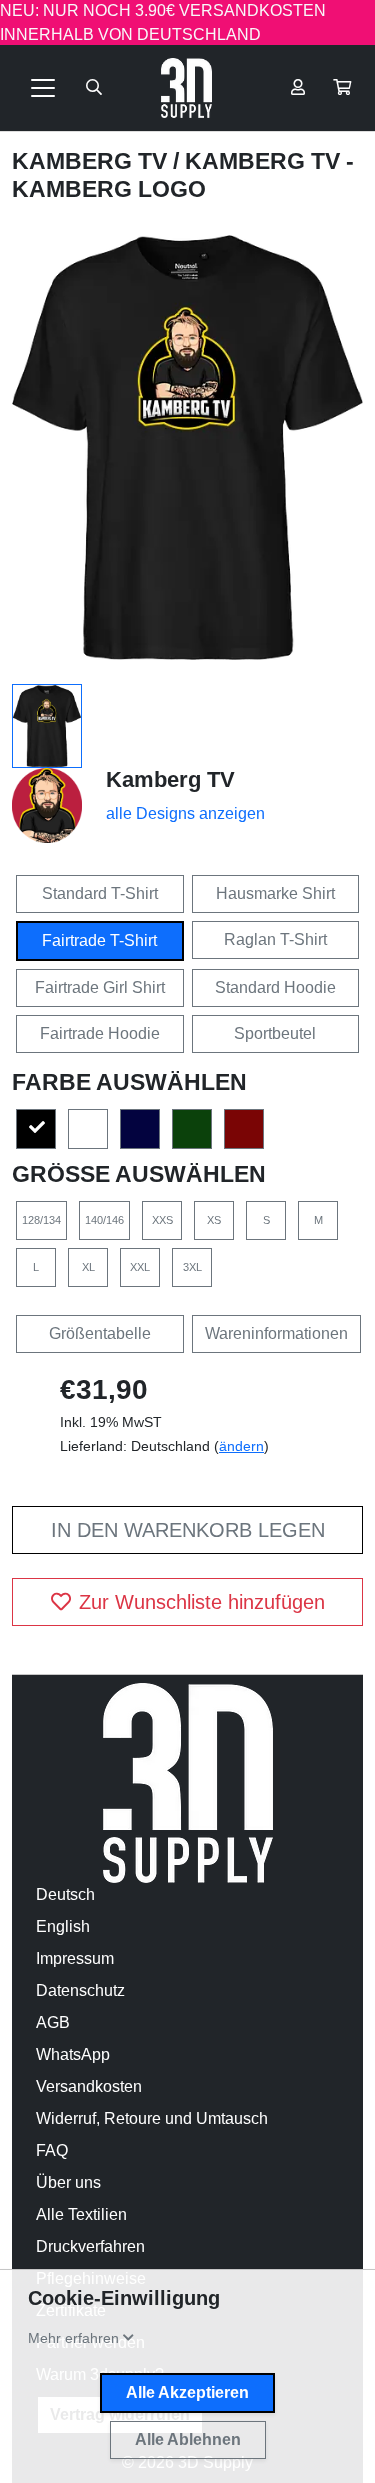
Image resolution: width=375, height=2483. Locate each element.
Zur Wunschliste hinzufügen (202, 1602)
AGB (53, 2022)
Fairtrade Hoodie (100, 1033)
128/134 (41, 1220)
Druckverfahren (90, 2246)
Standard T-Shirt (100, 893)
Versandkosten (89, 2086)
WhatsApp (73, 2054)
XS (214, 1220)
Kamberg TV (92, 161)
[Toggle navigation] (43, 88)
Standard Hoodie (275, 987)
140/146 (104, 1220)
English (63, 1926)
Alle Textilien (81, 2214)
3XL (192, 1267)
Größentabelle (100, 1333)
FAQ (52, 2150)
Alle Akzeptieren (187, 2392)
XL (88, 1267)
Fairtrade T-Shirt (99, 940)
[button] (342, 88)
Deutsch (65, 1894)
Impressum (75, 1958)
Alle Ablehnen (188, 2439)
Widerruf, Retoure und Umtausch (152, 2118)
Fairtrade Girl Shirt (100, 987)
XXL (140, 1267)
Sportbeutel (275, 1033)
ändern (241, 1446)
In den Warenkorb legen (188, 1530)
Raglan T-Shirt (275, 939)
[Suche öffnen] (94, 88)
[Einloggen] (298, 88)
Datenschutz (80, 1990)
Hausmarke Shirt (275, 893)
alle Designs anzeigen (185, 813)
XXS (162, 1220)
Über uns (68, 2182)
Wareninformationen (276, 1333)
